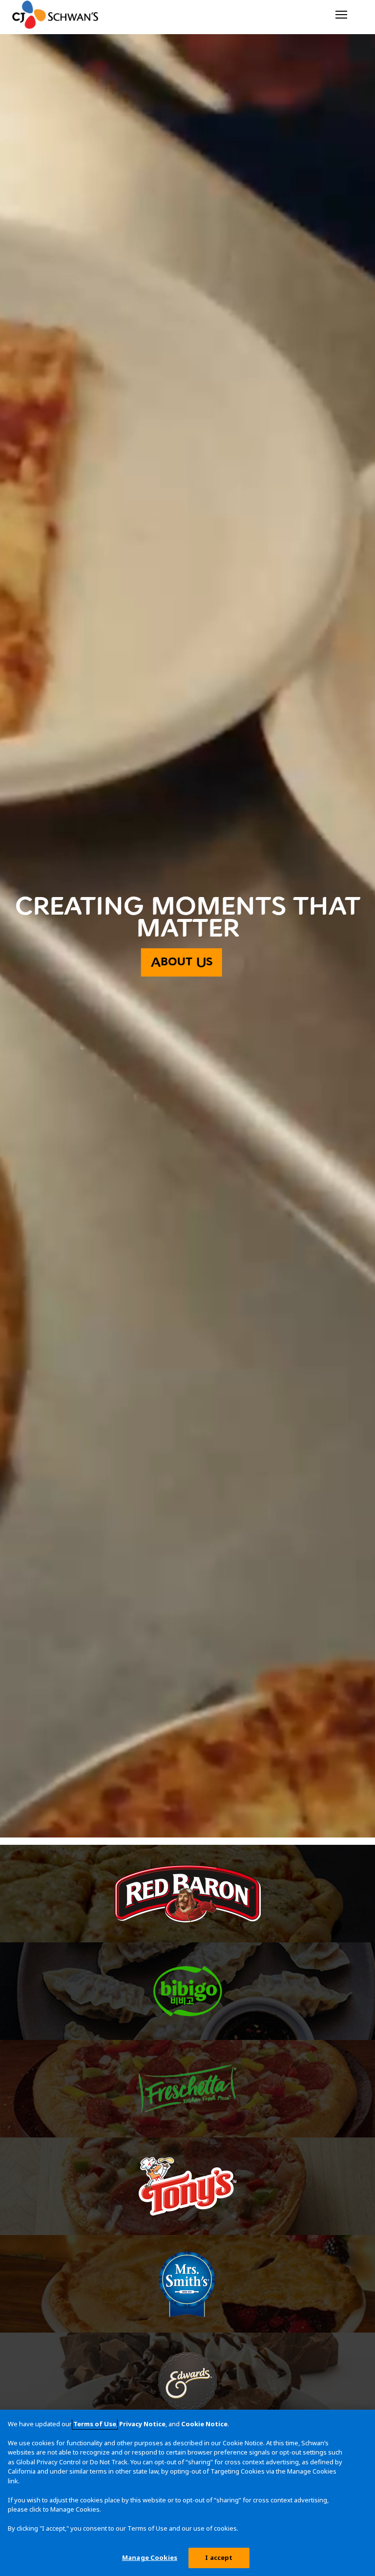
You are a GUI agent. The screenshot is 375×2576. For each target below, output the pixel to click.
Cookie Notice (204, 2424)
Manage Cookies (150, 2557)
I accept (219, 2557)
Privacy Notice (142, 2424)
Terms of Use (95, 2424)
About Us (182, 962)
